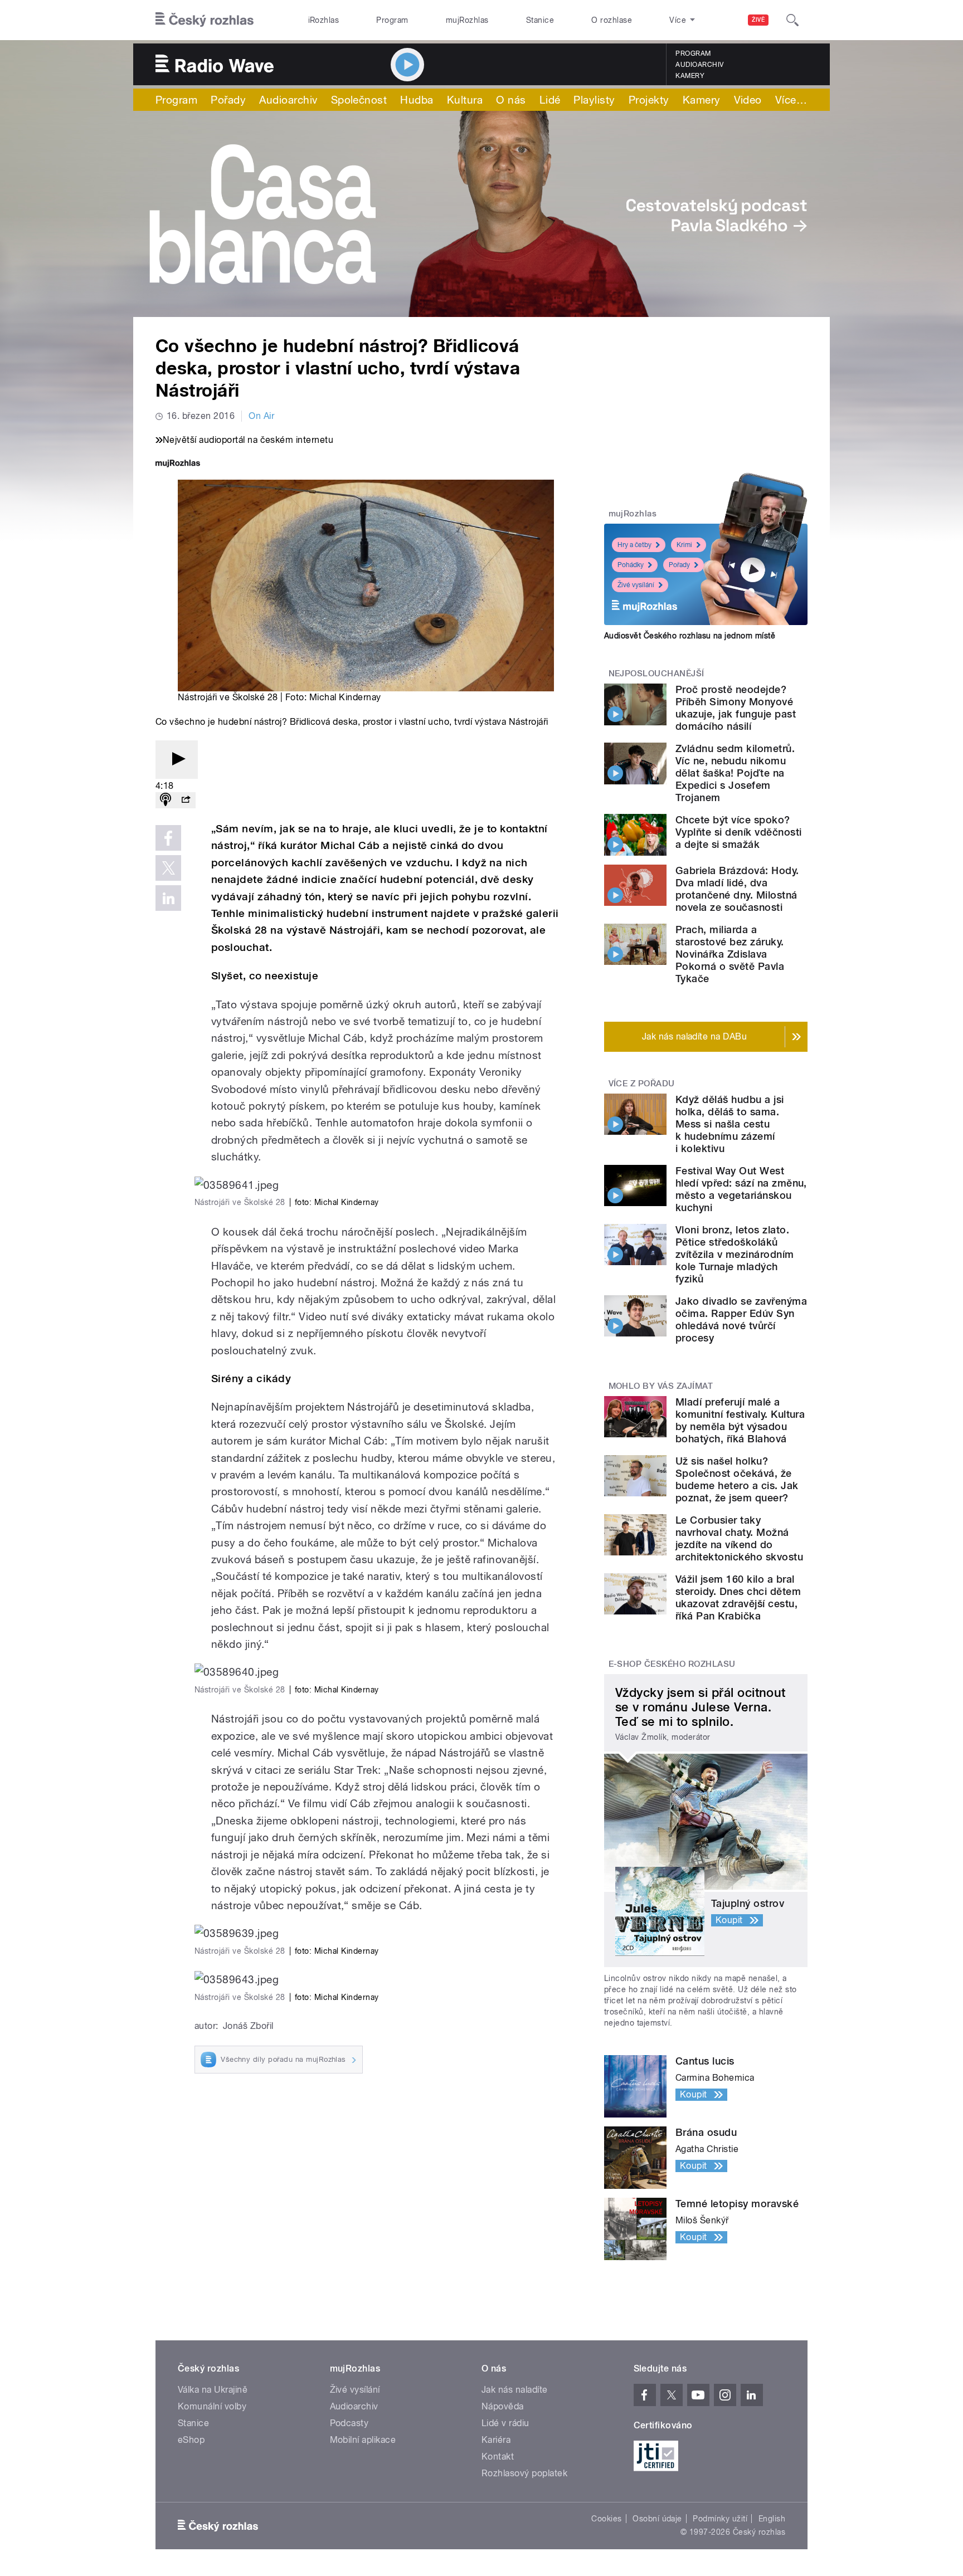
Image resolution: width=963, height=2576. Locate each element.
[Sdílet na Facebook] (168, 838)
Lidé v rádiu (505, 2423)
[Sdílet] (186, 800)
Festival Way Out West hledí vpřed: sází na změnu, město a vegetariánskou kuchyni (741, 1189)
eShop (191, 2440)
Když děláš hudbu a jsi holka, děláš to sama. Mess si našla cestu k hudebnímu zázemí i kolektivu (730, 1124)
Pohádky (631, 565)
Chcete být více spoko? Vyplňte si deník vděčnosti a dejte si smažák (738, 832)
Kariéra (496, 2440)
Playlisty (594, 100)
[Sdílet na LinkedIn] (168, 898)
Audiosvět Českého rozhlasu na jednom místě (690, 636)
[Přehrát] (177, 760)
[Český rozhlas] (205, 20)
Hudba (417, 100)
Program (392, 20)
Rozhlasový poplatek (524, 2473)
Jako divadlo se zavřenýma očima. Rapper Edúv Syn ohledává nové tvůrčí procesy (741, 1319)
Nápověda (503, 2406)
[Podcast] (166, 800)
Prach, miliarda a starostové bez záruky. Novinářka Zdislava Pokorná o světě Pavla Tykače (730, 954)
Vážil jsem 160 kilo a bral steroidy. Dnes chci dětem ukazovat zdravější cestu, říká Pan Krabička (738, 1597)
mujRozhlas (467, 20)
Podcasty (349, 2423)
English (772, 2519)
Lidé (550, 100)
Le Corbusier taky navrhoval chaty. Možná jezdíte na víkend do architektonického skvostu (739, 1538)
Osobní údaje (657, 2519)
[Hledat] (792, 20)
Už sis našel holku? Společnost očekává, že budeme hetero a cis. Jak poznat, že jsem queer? (737, 1479)
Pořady (228, 100)
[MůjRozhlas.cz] (178, 464)
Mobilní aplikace (363, 2440)
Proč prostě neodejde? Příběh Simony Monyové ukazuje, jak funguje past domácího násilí (736, 708)
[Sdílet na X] (168, 868)
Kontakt (498, 2457)
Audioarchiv (699, 65)
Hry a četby (634, 545)
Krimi (684, 545)
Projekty (649, 100)
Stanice (540, 20)
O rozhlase (612, 20)
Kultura (465, 100)
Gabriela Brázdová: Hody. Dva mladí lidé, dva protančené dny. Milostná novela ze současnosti (737, 889)
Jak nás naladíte (515, 2390)
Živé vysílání (636, 585)
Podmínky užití (720, 2519)
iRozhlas (324, 20)
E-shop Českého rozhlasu (672, 1664)
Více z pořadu (642, 1084)
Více (791, 100)
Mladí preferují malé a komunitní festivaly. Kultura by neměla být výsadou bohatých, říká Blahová (740, 1420)
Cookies (606, 2519)
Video (748, 100)
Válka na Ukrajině (213, 2390)
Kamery (690, 76)
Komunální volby (212, 2406)
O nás (511, 100)
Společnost (359, 100)
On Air (261, 416)
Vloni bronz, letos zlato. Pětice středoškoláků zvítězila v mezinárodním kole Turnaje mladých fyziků (735, 1254)
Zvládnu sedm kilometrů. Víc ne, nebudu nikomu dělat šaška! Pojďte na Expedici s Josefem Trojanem (735, 773)
